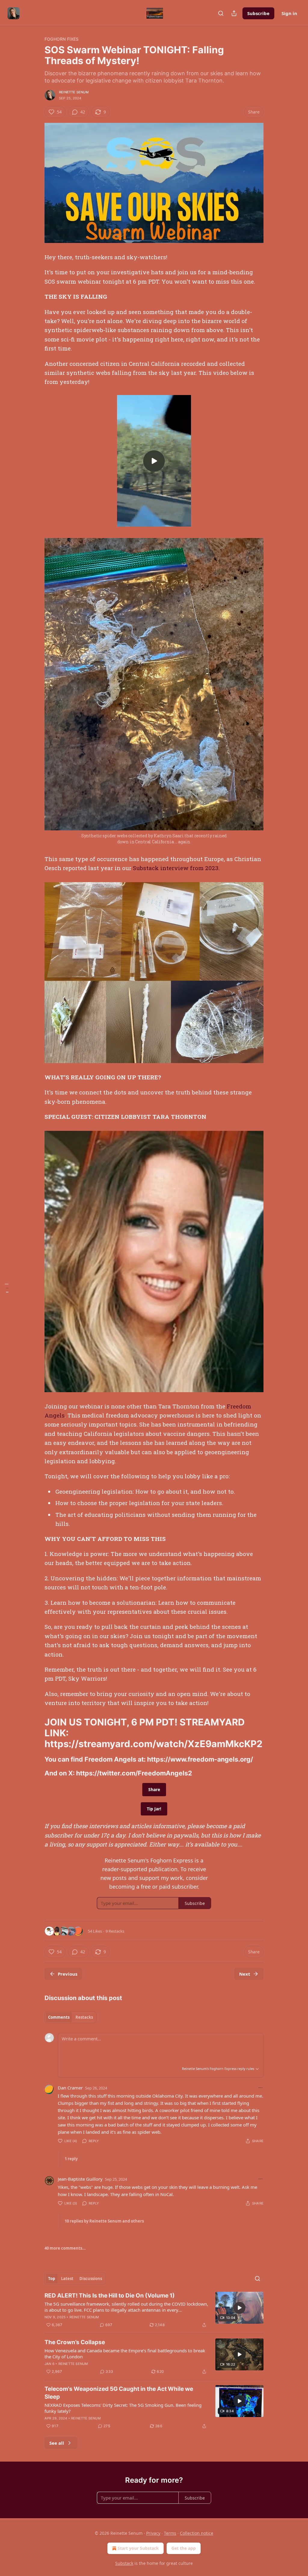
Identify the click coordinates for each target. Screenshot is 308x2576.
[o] (154, 461)
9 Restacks (115, 1931)
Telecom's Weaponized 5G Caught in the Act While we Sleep (119, 2393)
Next (245, 1974)
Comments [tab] (59, 2017)
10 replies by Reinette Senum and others (104, 2221)
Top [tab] (52, 2279)
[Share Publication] (234, 13)
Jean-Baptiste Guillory (80, 2179)
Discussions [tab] (91, 2279)
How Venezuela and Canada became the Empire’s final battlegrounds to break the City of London (125, 2354)
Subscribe (258, 13)
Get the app (184, 2548)
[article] (154, 2310)
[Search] (221, 13)
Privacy (153, 2533)
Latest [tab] (67, 2279)
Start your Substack (138, 2548)
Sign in (289, 13)
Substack (124, 2563)
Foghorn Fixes (62, 39)
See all (57, 2443)
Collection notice (197, 2533)
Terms (170, 2533)
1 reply (71, 2159)
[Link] (36, 1733)
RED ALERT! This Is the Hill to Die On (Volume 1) (110, 2296)
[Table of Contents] (7, 1288)
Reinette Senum (74, 92)
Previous (68, 1974)
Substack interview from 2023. (176, 868)
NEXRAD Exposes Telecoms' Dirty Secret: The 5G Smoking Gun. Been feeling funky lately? (123, 2408)
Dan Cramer (70, 2088)
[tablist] (71, 2017)
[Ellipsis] (260, 2088)
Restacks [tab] (84, 2017)
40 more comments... (65, 2248)
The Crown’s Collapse (75, 2342)
